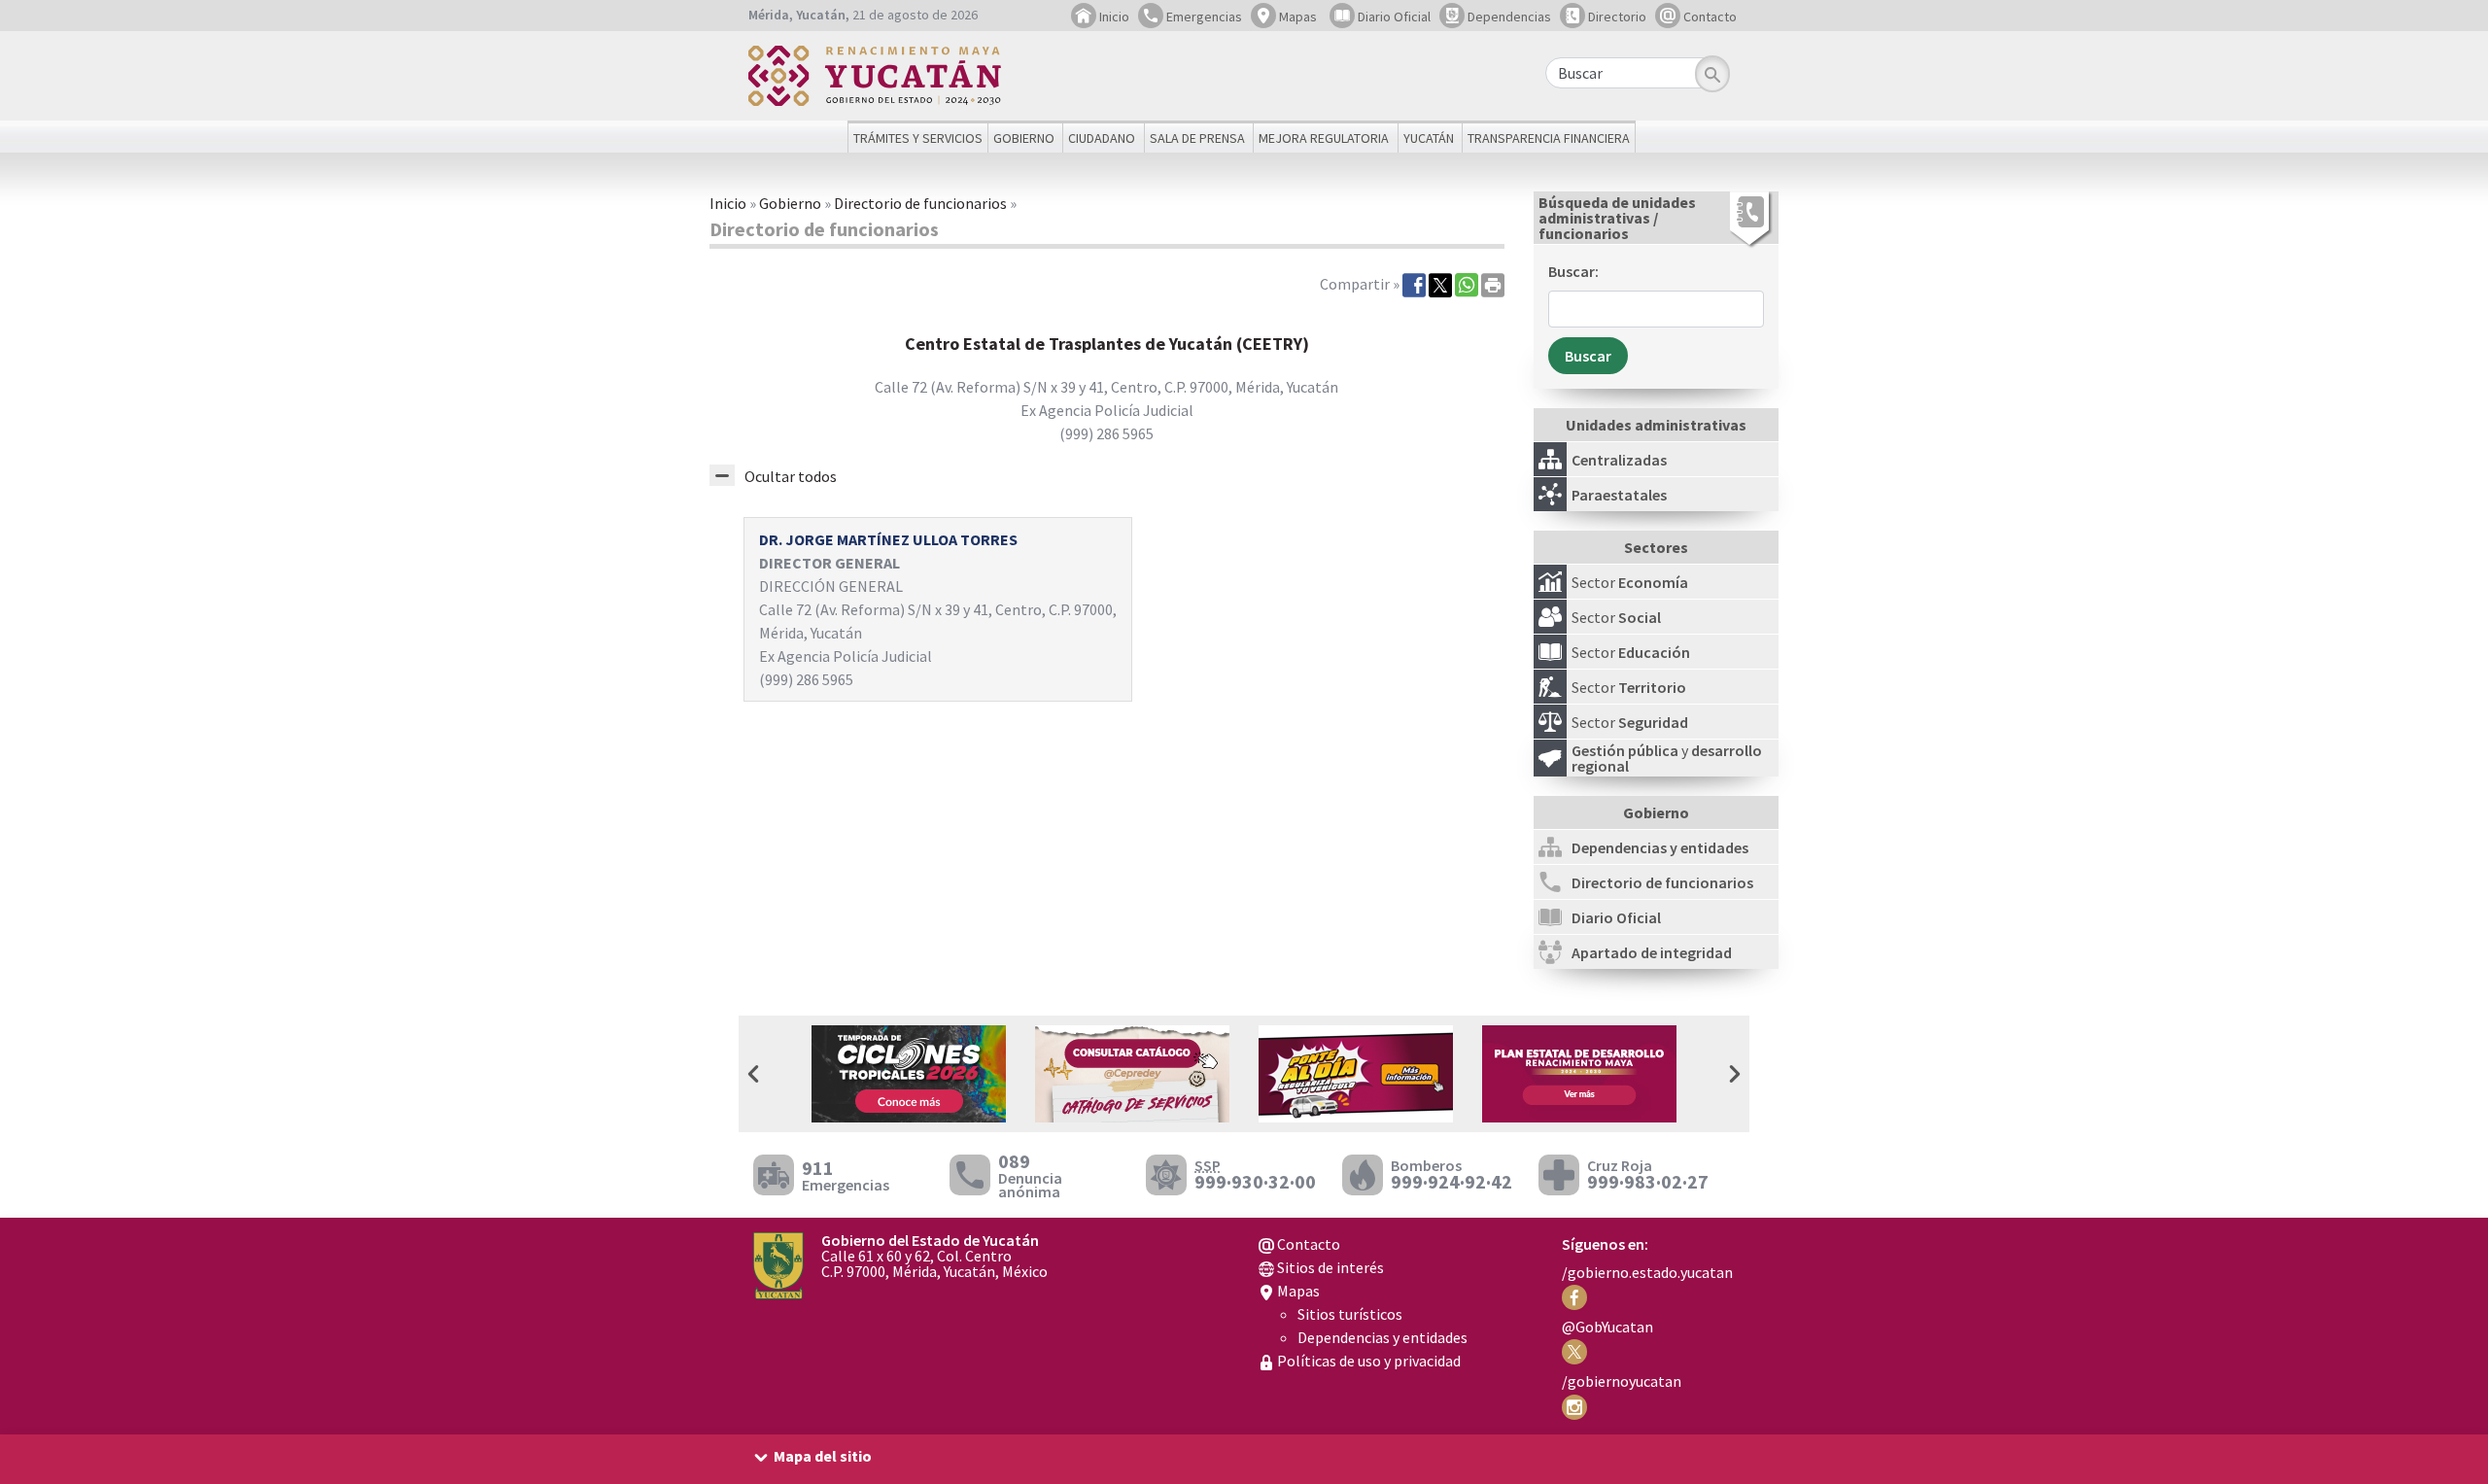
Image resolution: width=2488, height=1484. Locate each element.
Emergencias (1203, 17)
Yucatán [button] (1429, 138)
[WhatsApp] (1467, 284)
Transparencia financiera (1549, 138)
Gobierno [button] (1024, 138)
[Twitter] (1440, 284)
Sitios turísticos (1350, 1314)
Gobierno (790, 203)
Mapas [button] (1296, 17)
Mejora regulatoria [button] (1324, 138)
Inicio (1113, 17)
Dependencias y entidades (1382, 1337)
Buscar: (1573, 271)
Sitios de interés (1329, 1267)
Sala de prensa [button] (1197, 138)
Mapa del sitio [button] (823, 1456)
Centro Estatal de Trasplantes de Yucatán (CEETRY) (1107, 344)
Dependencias (1508, 17)
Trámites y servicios (918, 138)
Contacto (1709, 17)
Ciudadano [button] (1102, 138)
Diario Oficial (1393, 17)
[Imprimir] (1493, 284)
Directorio (1616, 17)
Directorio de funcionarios (920, 203)
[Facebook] (1414, 284)
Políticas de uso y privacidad (1367, 1361)
